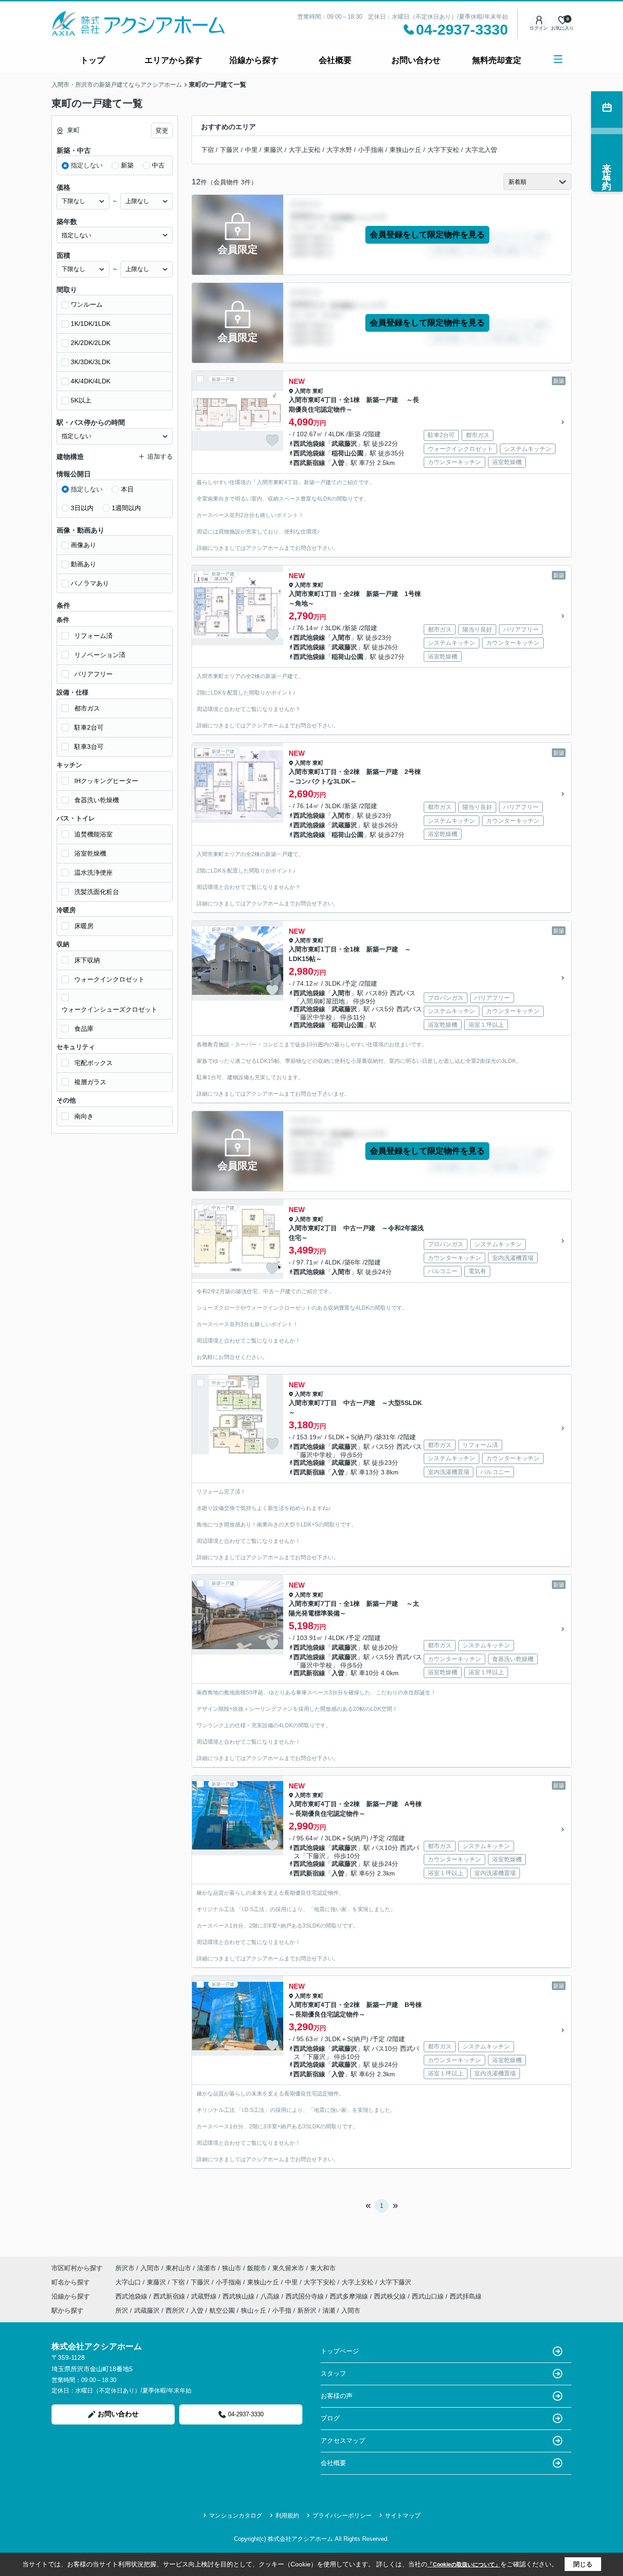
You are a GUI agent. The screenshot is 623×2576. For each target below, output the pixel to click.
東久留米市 (288, 2268)
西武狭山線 (239, 2296)
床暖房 (84, 926)
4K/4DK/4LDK (91, 381)
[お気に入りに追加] (272, 440)
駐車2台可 (89, 727)
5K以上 (81, 400)
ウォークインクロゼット (109, 979)
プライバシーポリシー (342, 2516)
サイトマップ (403, 2516)
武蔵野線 (205, 2296)
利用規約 (287, 2516)
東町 (318, 391)
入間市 (303, 391)
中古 (158, 165)
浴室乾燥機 (90, 853)
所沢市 (125, 2268)
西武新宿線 (309, 463)
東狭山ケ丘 (405, 150)
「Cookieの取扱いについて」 (464, 2565)
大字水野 (339, 150)
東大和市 (323, 2268)
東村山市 (178, 2268)
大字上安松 (305, 150)
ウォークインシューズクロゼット (109, 1009)
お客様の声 (337, 2396)
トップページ (340, 2351)
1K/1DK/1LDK (91, 324)
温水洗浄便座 (93, 873)
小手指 (282, 2310)
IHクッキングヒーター (106, 781)
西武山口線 (429, 2296)
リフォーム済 (93, 636)
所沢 (122, 2310)
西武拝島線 (466, 2296)
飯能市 (257, 2268)
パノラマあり (90, 583)
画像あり (83, 545)
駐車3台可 (89, 747)
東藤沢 (273, 150)
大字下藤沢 (395, 2282)
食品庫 (84, 1029)
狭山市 (232, 2268)
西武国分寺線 (306, 2296)
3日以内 (82, 508)
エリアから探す (173, 60)
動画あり (83, 564)
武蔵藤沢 (344, 444)
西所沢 (175, 2310)
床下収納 (87, 960)
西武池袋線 (309, 444)
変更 (162, 131)
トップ (93, 60)
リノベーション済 (100, 655)
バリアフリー (93, 674)
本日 (127, 489)
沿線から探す (254, 60)
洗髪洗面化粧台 (97, 892)
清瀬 (329, 2310)
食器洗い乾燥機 (97, 800)
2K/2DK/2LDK (91, 343)
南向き (84, 1116)
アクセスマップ (343, 2440)
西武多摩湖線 (350, 2296)
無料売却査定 (497, 60)
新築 (127, 165)
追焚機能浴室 (93, 834)
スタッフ (333, 2373)
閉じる (583, 2564)
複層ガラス (90, 1082)
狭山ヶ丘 (254, 2310)
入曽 (338, 463)
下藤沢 (229, 150)
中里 (251, 150)
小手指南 (371, 150)
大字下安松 (443, 150)
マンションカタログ (236, 2516)
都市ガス (87, 708)
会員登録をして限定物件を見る (427, 235)
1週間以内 (126, 508)
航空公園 (222, 2310)
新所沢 (307, 2310)
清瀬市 (207, 2268)
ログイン (539, 28)
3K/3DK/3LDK (91, 362)
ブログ (330, 2418)
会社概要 (335, 60)
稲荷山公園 (348, 453)
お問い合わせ (416, 60)
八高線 (271, 2296)
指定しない (87, 165)
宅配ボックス (93, 1063)
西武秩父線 (391, 2296)
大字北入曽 (481, 150)
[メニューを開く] (558, 59)
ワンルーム (87, 304)
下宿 (208, 150)
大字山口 (129, 2282)
